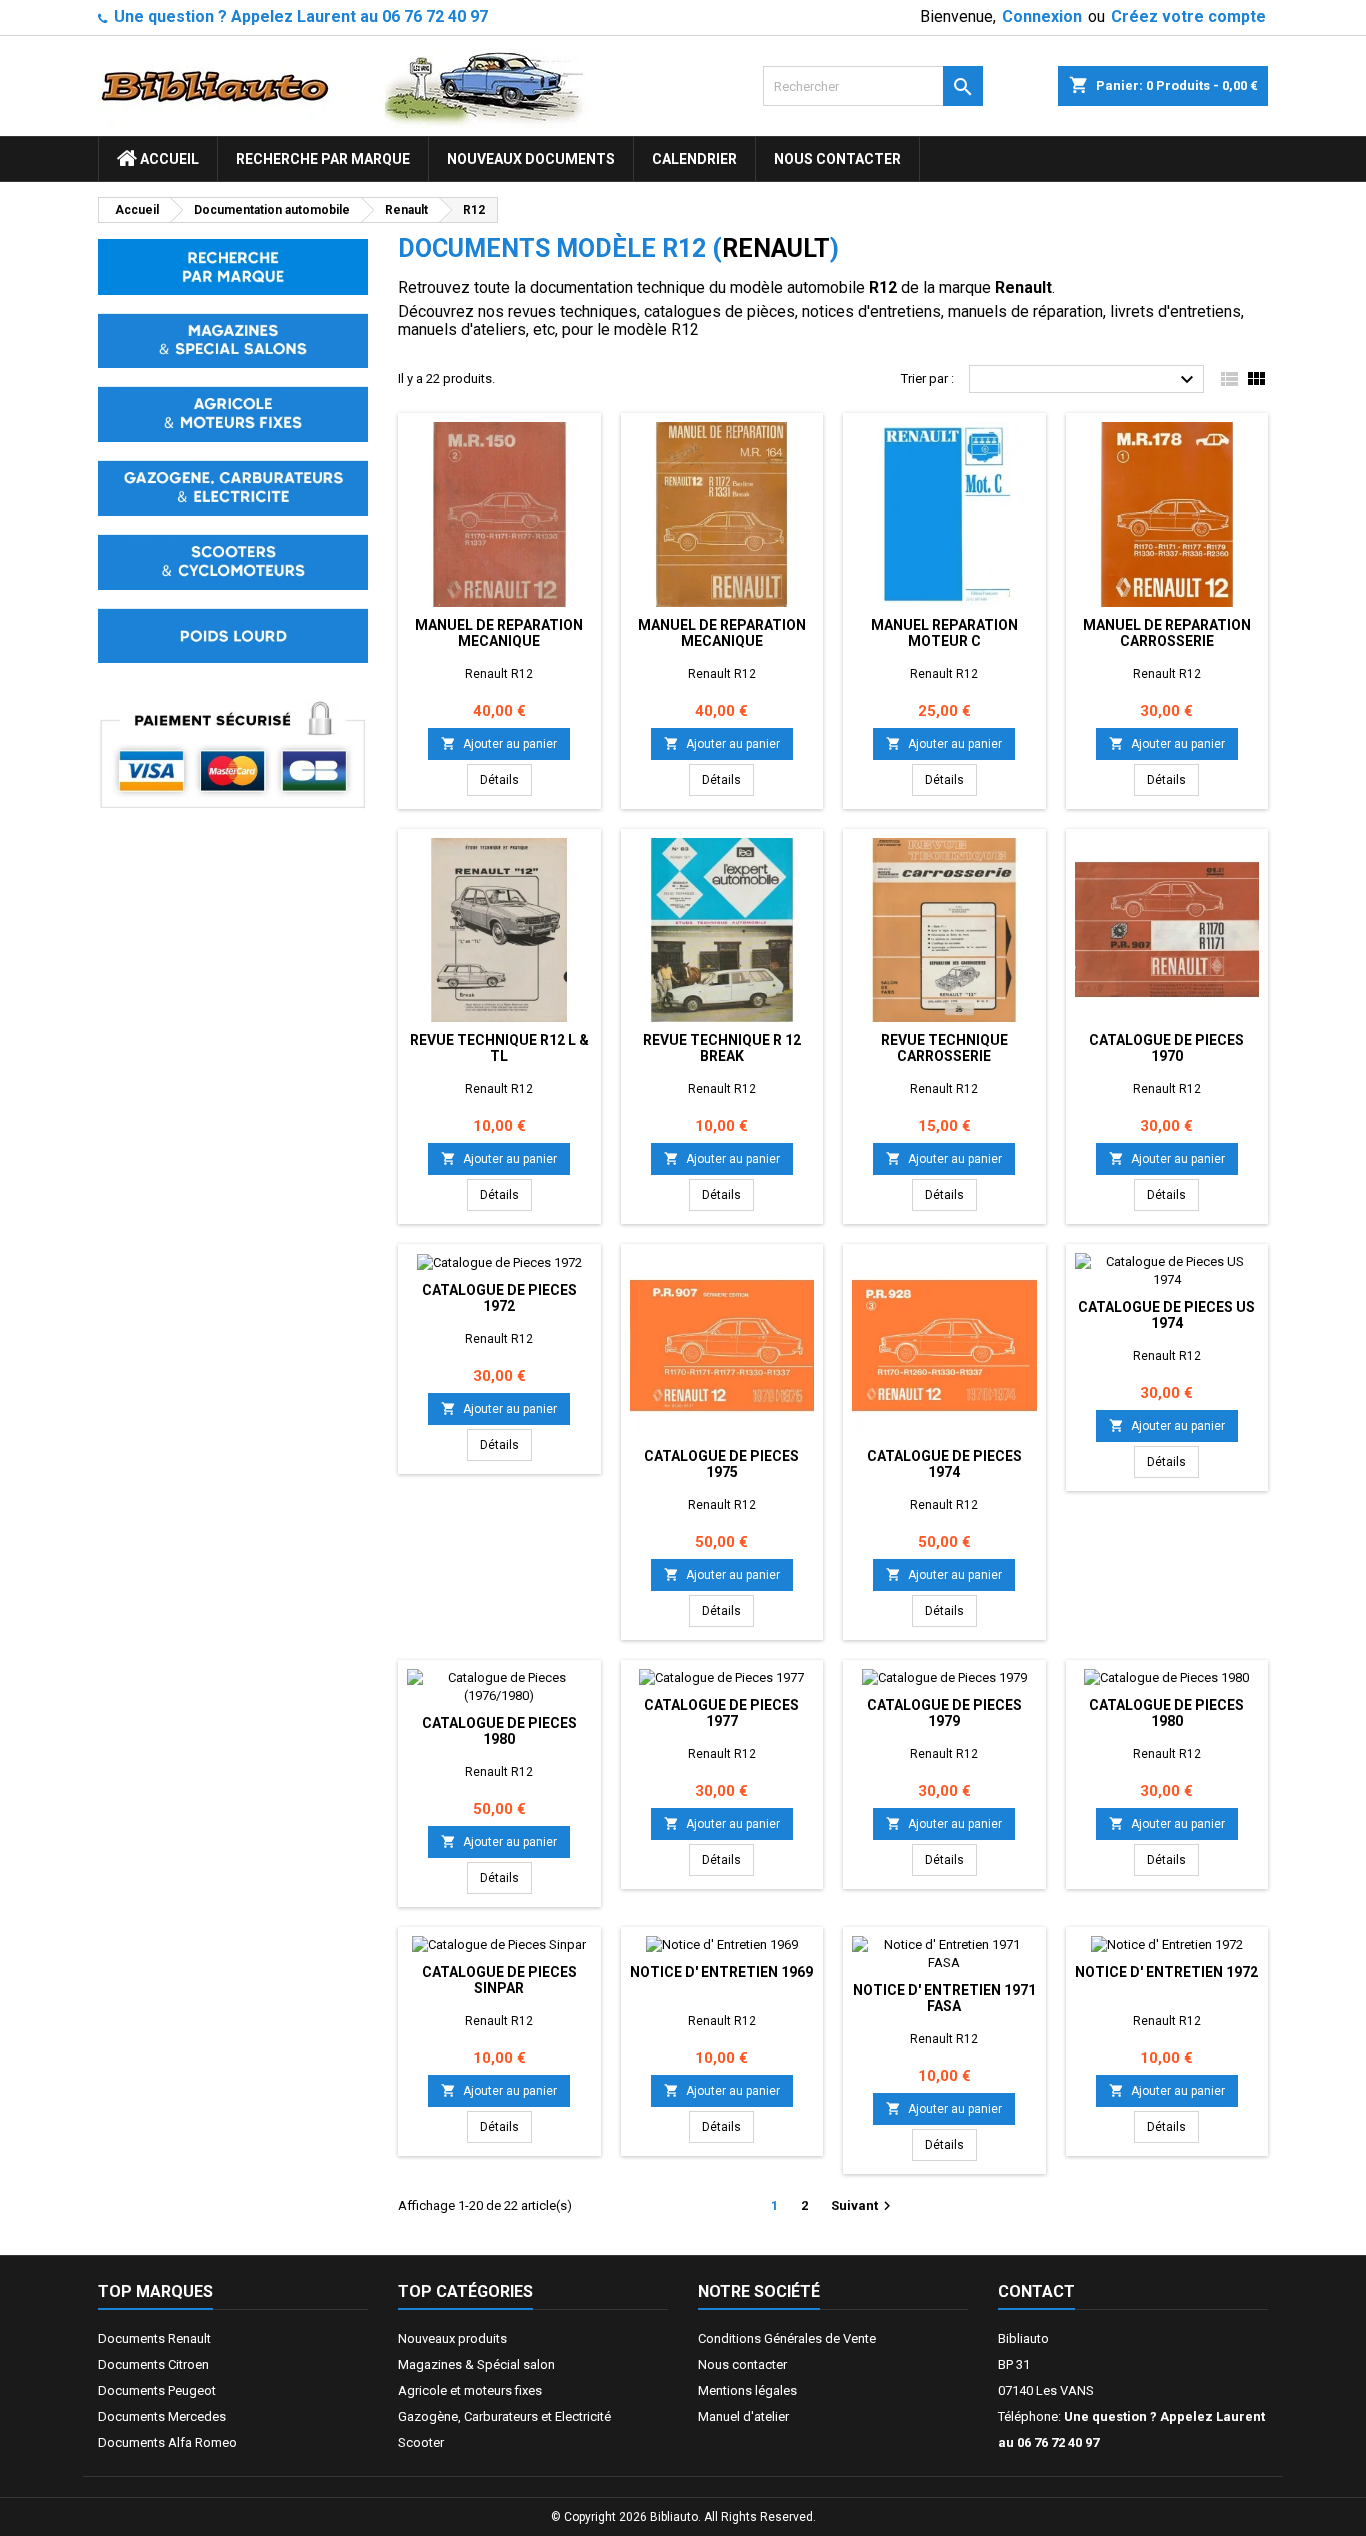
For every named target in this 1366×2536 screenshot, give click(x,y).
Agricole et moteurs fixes (470, 2390)
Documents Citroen (153, 2364)
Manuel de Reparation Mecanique (499, 633)
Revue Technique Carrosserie (944, 1048)
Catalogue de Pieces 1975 (721, 1464)
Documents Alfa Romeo (167, 2442)
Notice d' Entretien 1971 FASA (944, 1998)
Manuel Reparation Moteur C (944, 633)
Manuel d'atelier (743, 2416)
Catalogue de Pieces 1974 (944, 1464)
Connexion (1042, 16)
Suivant (863, 2206)
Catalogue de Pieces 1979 (944, 1713)
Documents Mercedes (162, 2416)
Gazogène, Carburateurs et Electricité (504, 2416)
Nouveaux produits (452, 2338)
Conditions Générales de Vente (787, 2338)
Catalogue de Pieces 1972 (499, 1298)
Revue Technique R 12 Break (722, 1048)
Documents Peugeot (157, 2390)
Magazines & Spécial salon (476, 2364)
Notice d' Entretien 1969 (721, 1972)
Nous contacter (837, 159)
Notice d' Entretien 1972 (1166, 1972)
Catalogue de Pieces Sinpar (499, 1980)
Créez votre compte (1188, 16)
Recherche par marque (323, 159)
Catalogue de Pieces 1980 (499, 1731)
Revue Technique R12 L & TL (499, 1048)
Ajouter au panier (499, 743)
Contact (1036, 2291)
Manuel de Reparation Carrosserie (1167, 633)
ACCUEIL (168, 159)
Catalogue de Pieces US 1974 (1166, 1315)
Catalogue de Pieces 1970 (1166, 1048)
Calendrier (694, 159)
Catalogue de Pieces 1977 (721, 1713)
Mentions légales (747, 2390)
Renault (776, 248)
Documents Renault (154, 2338)
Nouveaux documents (531, 159)
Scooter (421, 2442)
